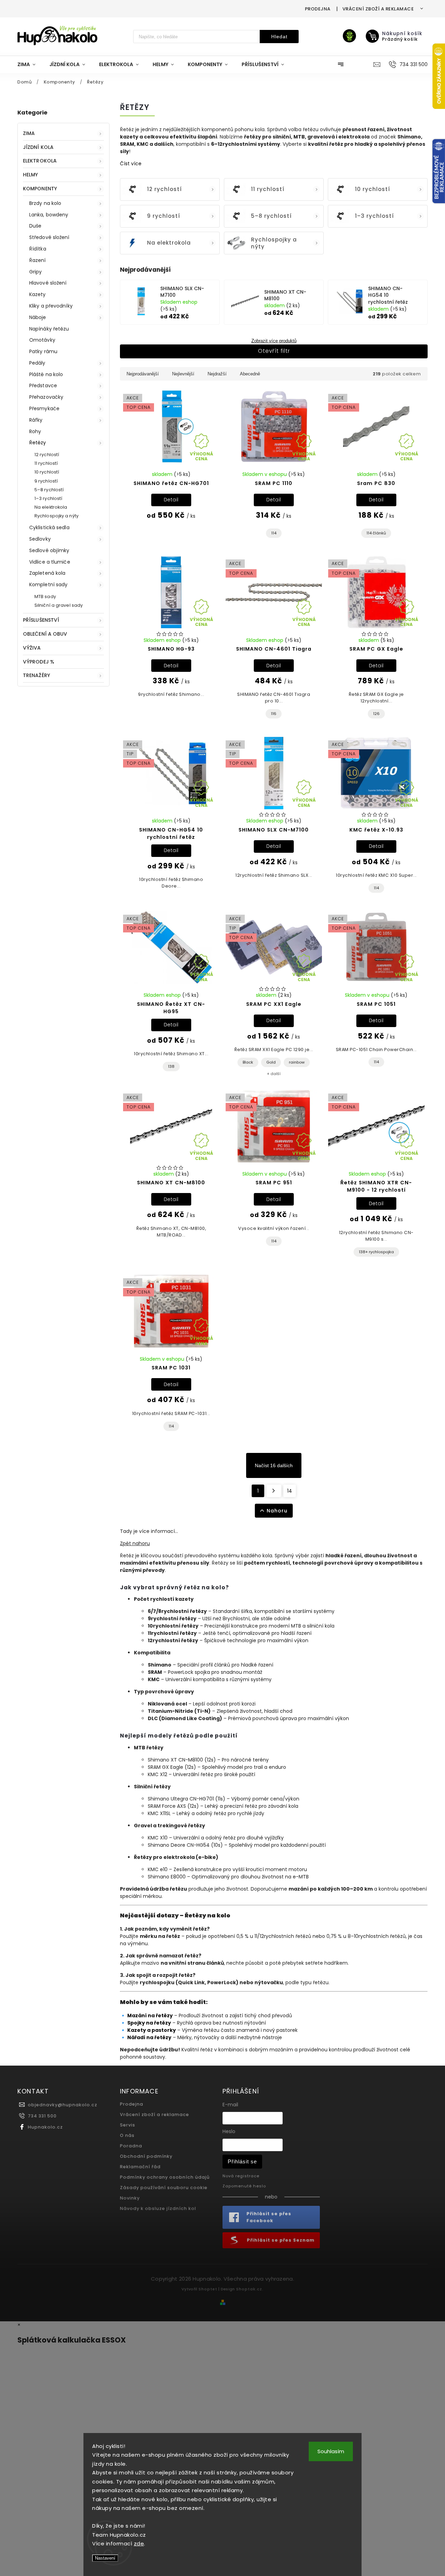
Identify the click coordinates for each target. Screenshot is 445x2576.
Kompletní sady (48, 585)
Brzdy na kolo (45, 203)
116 (274, 714)
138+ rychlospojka (376, 1252)
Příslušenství (41, 620)
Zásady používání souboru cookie (164, 2188)
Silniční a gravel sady (59, 605)
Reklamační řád (140, 2167)
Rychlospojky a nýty (56, 516)
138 (171, 1066)
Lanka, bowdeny (49, 215)
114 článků (376, 533)
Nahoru (277, 1511)
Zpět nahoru (135, 1543)
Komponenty (40, 189)
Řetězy (38, 443)
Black (248, 1062)
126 (376, 714)
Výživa (32, 648)
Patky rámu (43, 351)
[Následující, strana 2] (274, 1491)
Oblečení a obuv (45, 634)
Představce (43, 385)
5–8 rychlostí (49, 490)
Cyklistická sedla (49, 527)
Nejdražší (217, 374)
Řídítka (38, 249)
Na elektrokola (51, 507)
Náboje (38, 317)
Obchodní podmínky (146, 2156)
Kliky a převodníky (51, 306)
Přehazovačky (46, 397)
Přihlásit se (242, 2161)
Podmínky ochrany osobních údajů (165, 2177)
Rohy (35, 431)
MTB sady (45, 597)
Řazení (38, 260)
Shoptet (208, 2289)
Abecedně (250, 374)
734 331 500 (42, 2116)
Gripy (36, 272)
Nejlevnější (183, 374)
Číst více (131, 164)
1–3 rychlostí (48, 498)
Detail (171, 500)
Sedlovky (40, 539)
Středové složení (49, 237)
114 (274, 533)
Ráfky (36, 420)
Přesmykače (44, 408)
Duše (35, 226)
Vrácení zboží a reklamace (378, 9)
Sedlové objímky (49, 550)
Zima (29, 133)
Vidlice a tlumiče (50, 562)
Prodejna (318, 9)
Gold (271, 1062)
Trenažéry (37, 675)
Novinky (130, 2198)
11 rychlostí (46, 463)
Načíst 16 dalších (274, 1465)
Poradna (131, 2146)
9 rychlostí (46, 481)
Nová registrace (241, 2176)
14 (290, 1491)
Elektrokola (40, 161)
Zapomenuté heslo (244, 2186)
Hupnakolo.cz (45, 2127)
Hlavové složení (48, 283)
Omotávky (42, 340)
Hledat (279, 37)
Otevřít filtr (274, 351)
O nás (127, 2135)
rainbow (297, 1062)
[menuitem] (30, 64)
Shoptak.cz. (250, 2289)
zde (139, 2543)
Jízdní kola (38, 147)
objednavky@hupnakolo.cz (63, 2105)
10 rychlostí (47, 472)
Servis (128, 2125)
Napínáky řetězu (49, 329)
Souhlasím (331, 2451)
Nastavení (105, 2558)
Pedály (37, 363)
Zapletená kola (47, 573)
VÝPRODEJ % (39, 662)
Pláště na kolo (46, 374)
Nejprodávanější (143, 374)
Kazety (38, 294)
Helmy (31, 175)
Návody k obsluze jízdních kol (158, 2208)
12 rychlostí (47, 455)
